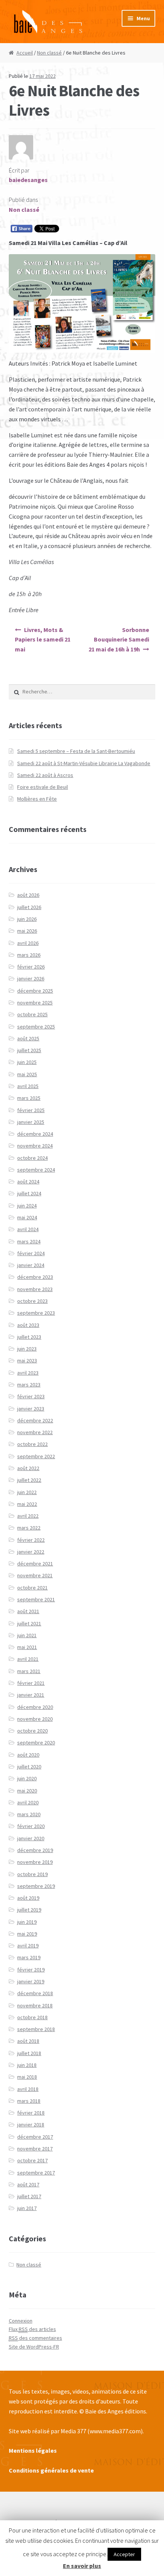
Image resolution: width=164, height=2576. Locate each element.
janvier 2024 (31, 1265)
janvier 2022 (31, 1552)
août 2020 (28, 1755)
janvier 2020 (31, 1838)
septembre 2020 (36, 1743)
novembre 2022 (35, 1432)
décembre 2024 (35, 1134)
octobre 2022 (32, 1444)
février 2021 (31, 1683)
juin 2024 (27, 1206)
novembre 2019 (35, 1862)
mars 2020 (29, 1814)
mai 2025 (27, 1074)
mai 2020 (27, 1791)
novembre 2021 (35, 1575)
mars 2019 (29, 1957)
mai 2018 (27, 2077)
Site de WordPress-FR (34, 2347)
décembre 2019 (35, 1850)
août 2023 (28, 1325)
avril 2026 (28, 943)
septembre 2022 (36, 1456)
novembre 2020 (35, 1719)
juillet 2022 (29, 1480)
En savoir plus (82, 2566)
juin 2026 (27, 919)
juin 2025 (27, 1062)
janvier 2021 (31, 1695)
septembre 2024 (36, 1170)
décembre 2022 (35, 1420)
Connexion (21, 2321)
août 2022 (28, 1468)
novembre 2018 (35, 2005)
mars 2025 (29, 1098)
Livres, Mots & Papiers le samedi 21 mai (43, 640)
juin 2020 (27, 1778)
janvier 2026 (31, 978)
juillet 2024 (29, 1193)
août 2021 (28, 1611)
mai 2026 (27, 931)
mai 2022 (27, 1504)
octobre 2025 (32, 1014)
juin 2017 (27, 2208)
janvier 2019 (31, 1981)
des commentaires (35, 2338)
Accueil (25, 53)
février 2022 (31, 1540)
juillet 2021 (29, 1623)
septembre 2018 (36, 2029)
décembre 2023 (35, 1277)
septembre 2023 (36, 1313)
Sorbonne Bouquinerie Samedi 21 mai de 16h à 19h (119, 640)
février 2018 (31, 2113)
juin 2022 (27, 1492)
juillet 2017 (29, 2196)
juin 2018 (27, 2065)
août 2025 (28, 1038)
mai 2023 (27, 1361)
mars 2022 (29, 1528)
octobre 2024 (32, 1158)
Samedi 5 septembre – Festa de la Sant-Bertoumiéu (76, 751)
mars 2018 (29, 2101)
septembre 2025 (36, 1027)
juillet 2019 (29, 1910)
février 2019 (31, 1970)
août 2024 (28, 1182)
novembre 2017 (35, 2149)
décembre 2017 (35, 2137)
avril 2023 (28, 1373)
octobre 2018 (32, 2017)
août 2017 (28, 2184)
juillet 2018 (29, 2053)
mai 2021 (27, 1647)
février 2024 (31, 1253)
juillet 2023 (29, 1337)
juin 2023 (27, 1349)
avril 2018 (28, 2089)
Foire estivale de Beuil (43, 787)
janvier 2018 (31, 2125)
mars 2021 (29, 1671)
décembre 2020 (35, 1707)
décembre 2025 (35, 991)
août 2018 (28, 2041)
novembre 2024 (35, 1146)
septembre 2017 (36, 2173)
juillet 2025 (29, 1050)
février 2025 (31, 1110)
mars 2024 (29, 1241)
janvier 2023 (31, 1409)
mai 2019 (27, 1934)
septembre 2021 (36, 1599)
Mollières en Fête (37, 799)
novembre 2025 (35, 1003)
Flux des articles (32, 2329)
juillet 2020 (29, 1767)
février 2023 (31, 1396)
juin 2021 (27, 1635)
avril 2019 (28, 1946)
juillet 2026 (29, 907)
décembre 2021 (35, 1564)
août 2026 (28, 895)
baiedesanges (28, 180)
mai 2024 (27, 1217)
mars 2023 (29, 1385)
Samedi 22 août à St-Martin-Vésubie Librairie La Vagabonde (84, 763)
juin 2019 (27, 1922)
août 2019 (28, 1898)
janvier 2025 (31, 1122)
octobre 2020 (32, 1731)
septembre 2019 (36, 1886)
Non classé (49, 53)
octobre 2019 (32, 1874)
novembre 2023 (35, 1289)
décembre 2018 (35, 1993)
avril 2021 (28, 1659)
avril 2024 (28, 1229)
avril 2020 (28, 1802)
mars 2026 (29, 955)
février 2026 (31, 967)
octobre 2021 (32, 1588)
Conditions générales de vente (51, 2470)
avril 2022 (28, 1516)
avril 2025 (28, 1086)
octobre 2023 (32, 1301)
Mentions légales (33, 2450)
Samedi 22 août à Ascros (45, 775)
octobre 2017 (32, 2160)
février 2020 (31, 1826)
